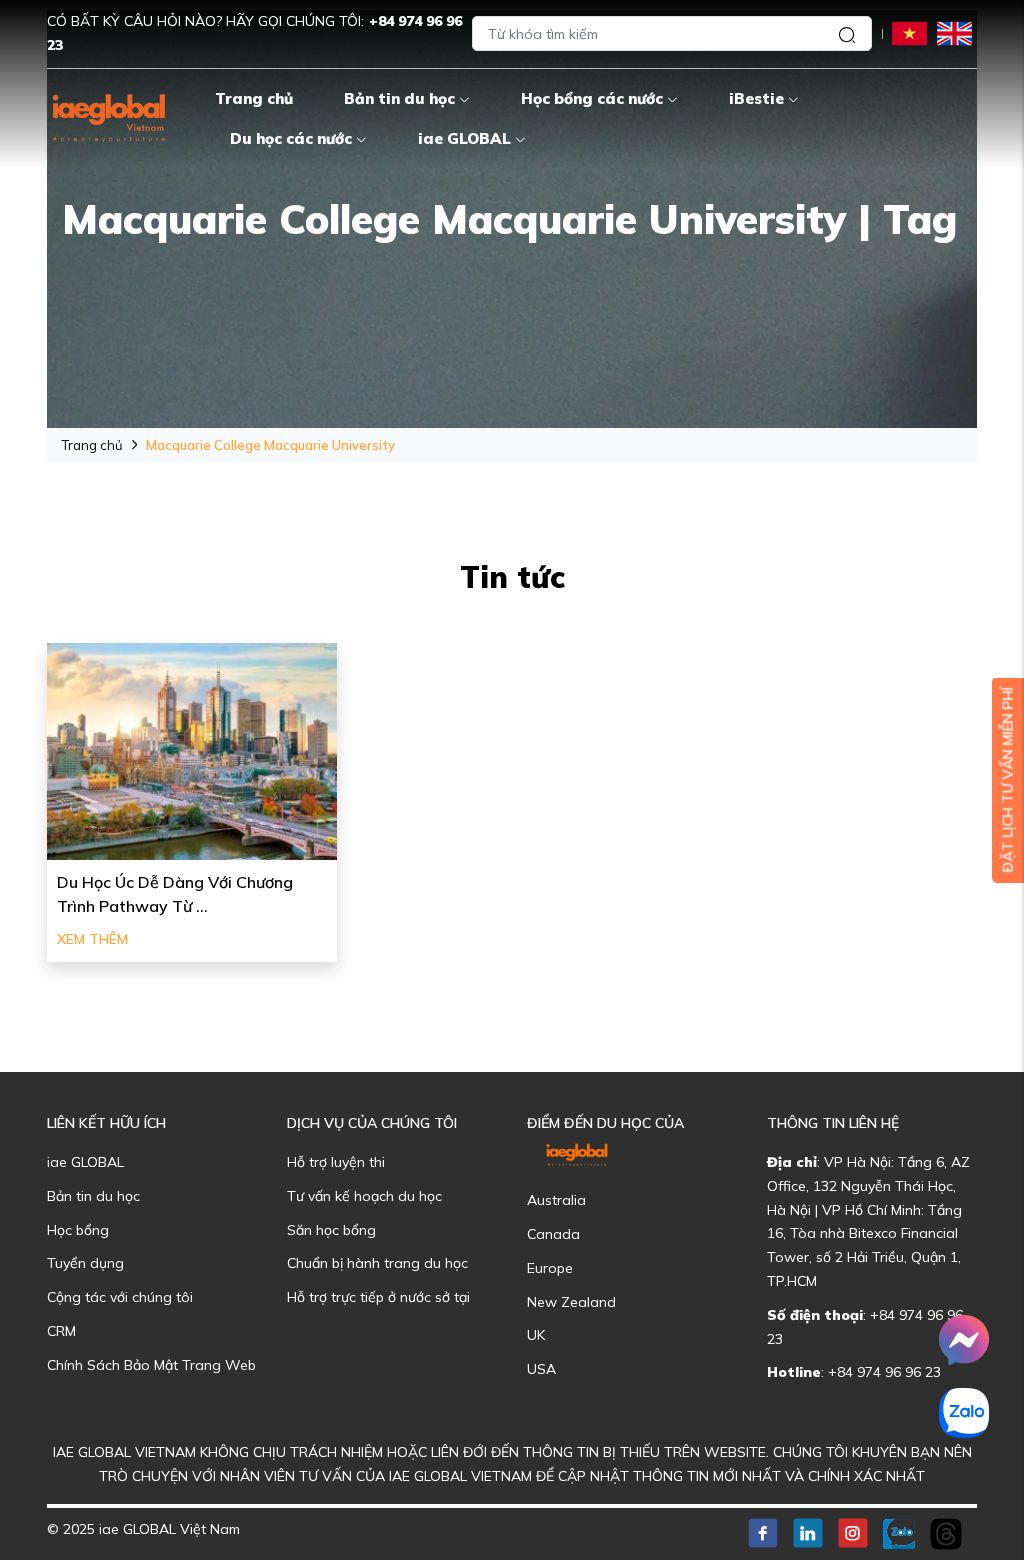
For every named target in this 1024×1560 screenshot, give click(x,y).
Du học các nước (291, 138)
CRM (61, 1331)
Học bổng (78, 1230)
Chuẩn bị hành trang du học (377, 1263)
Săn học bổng (331, 1230)
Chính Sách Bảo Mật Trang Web (151, 1365)
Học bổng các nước (592, 98)
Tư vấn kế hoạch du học (364, 1196)
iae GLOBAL (464, 138)
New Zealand (571, 1302)
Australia (556, 1200)
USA (541, 1369)
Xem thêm (92, 939)
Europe (550, 1268)
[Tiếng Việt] (909, 32)
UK (536, 1335)
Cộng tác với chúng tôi (120, 1297)
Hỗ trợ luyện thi (336, 1162)
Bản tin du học (399, 98)
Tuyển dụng (85, 1263)
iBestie (756, 98)
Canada (553, 1234)
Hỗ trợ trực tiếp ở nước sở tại (378, 1297)
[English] (954, 32)
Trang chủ (254, 98)
